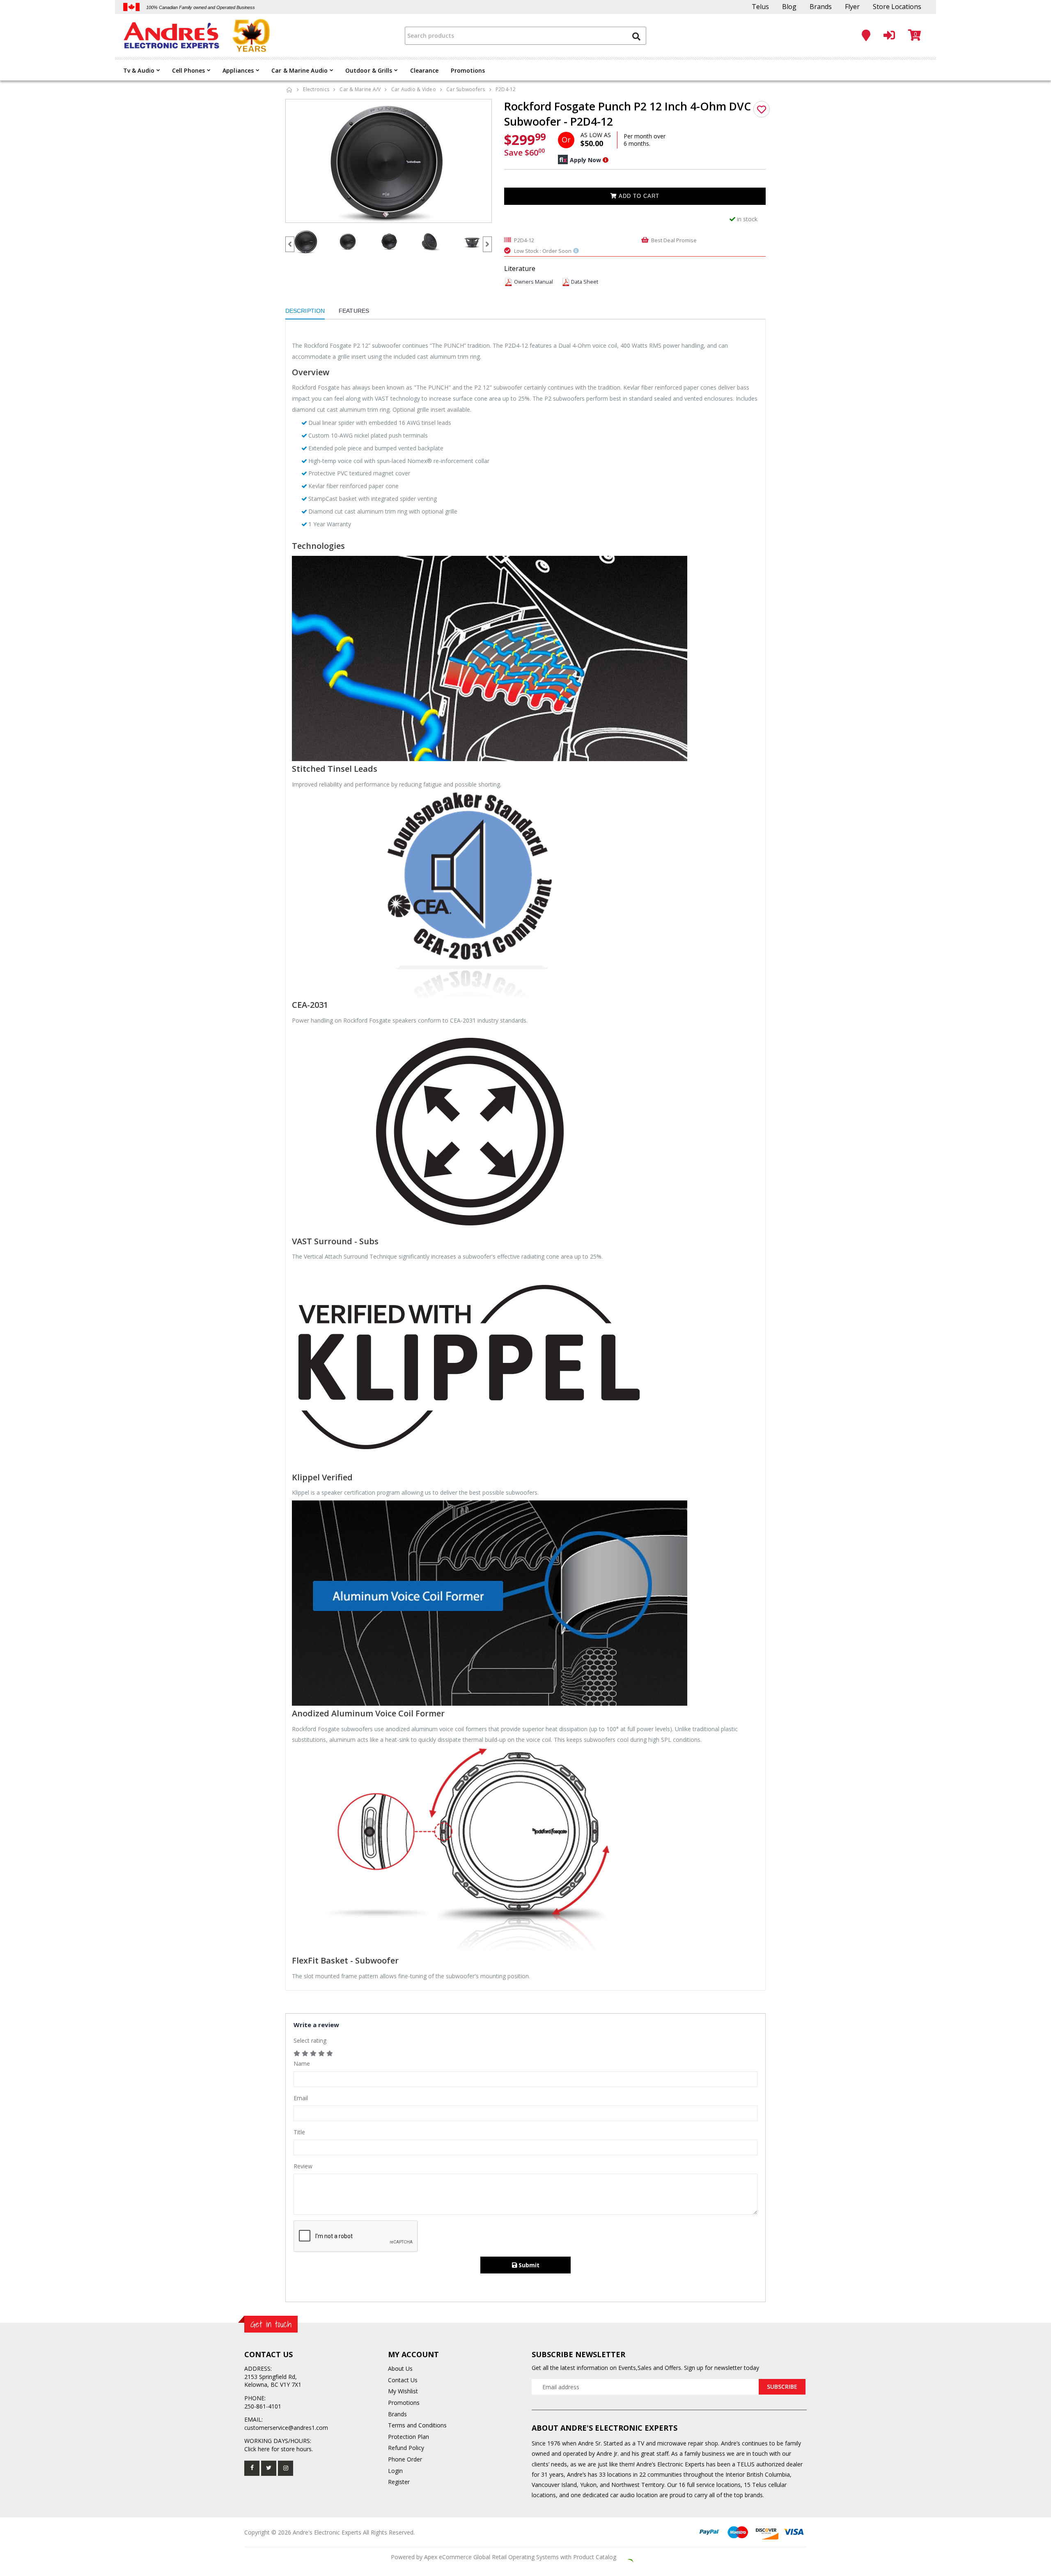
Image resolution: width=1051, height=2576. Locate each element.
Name (302, 2063)
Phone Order (405, 2459)
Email (301, 2098)
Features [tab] (354, 311)
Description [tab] (305, 311)
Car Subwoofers (466, 89)
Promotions (468, 70)
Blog (789, 7)
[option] (389, 161)
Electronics (316, 89)
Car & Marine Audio (299, 70)
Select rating (310, 2040)
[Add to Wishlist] (762, 109)
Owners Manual (534, 282)
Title (299, 2132)
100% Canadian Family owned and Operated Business (201, 7)
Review (303, 2166)
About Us (400, 2368)
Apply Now (585, 160)
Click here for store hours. (279, 2449)
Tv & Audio (139, 70)
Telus (760, 7)
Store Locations (897, 7)
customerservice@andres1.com (286, 2428)
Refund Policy (406, 2448)
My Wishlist (403, 2391)
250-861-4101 (263, 2406)
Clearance (425, 70)
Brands (821, 7)
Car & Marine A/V (360, 89)
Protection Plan (408, 2437)
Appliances (238, 70)
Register (399, 2482)
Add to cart (638, 196)
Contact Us (403, 2380)
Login (395, 2471)
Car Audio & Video (414, 89)
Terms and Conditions (417, 2425)
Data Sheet (585, 282)
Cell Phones (188, 70)
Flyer (852, 7)
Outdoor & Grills (369, 70)
